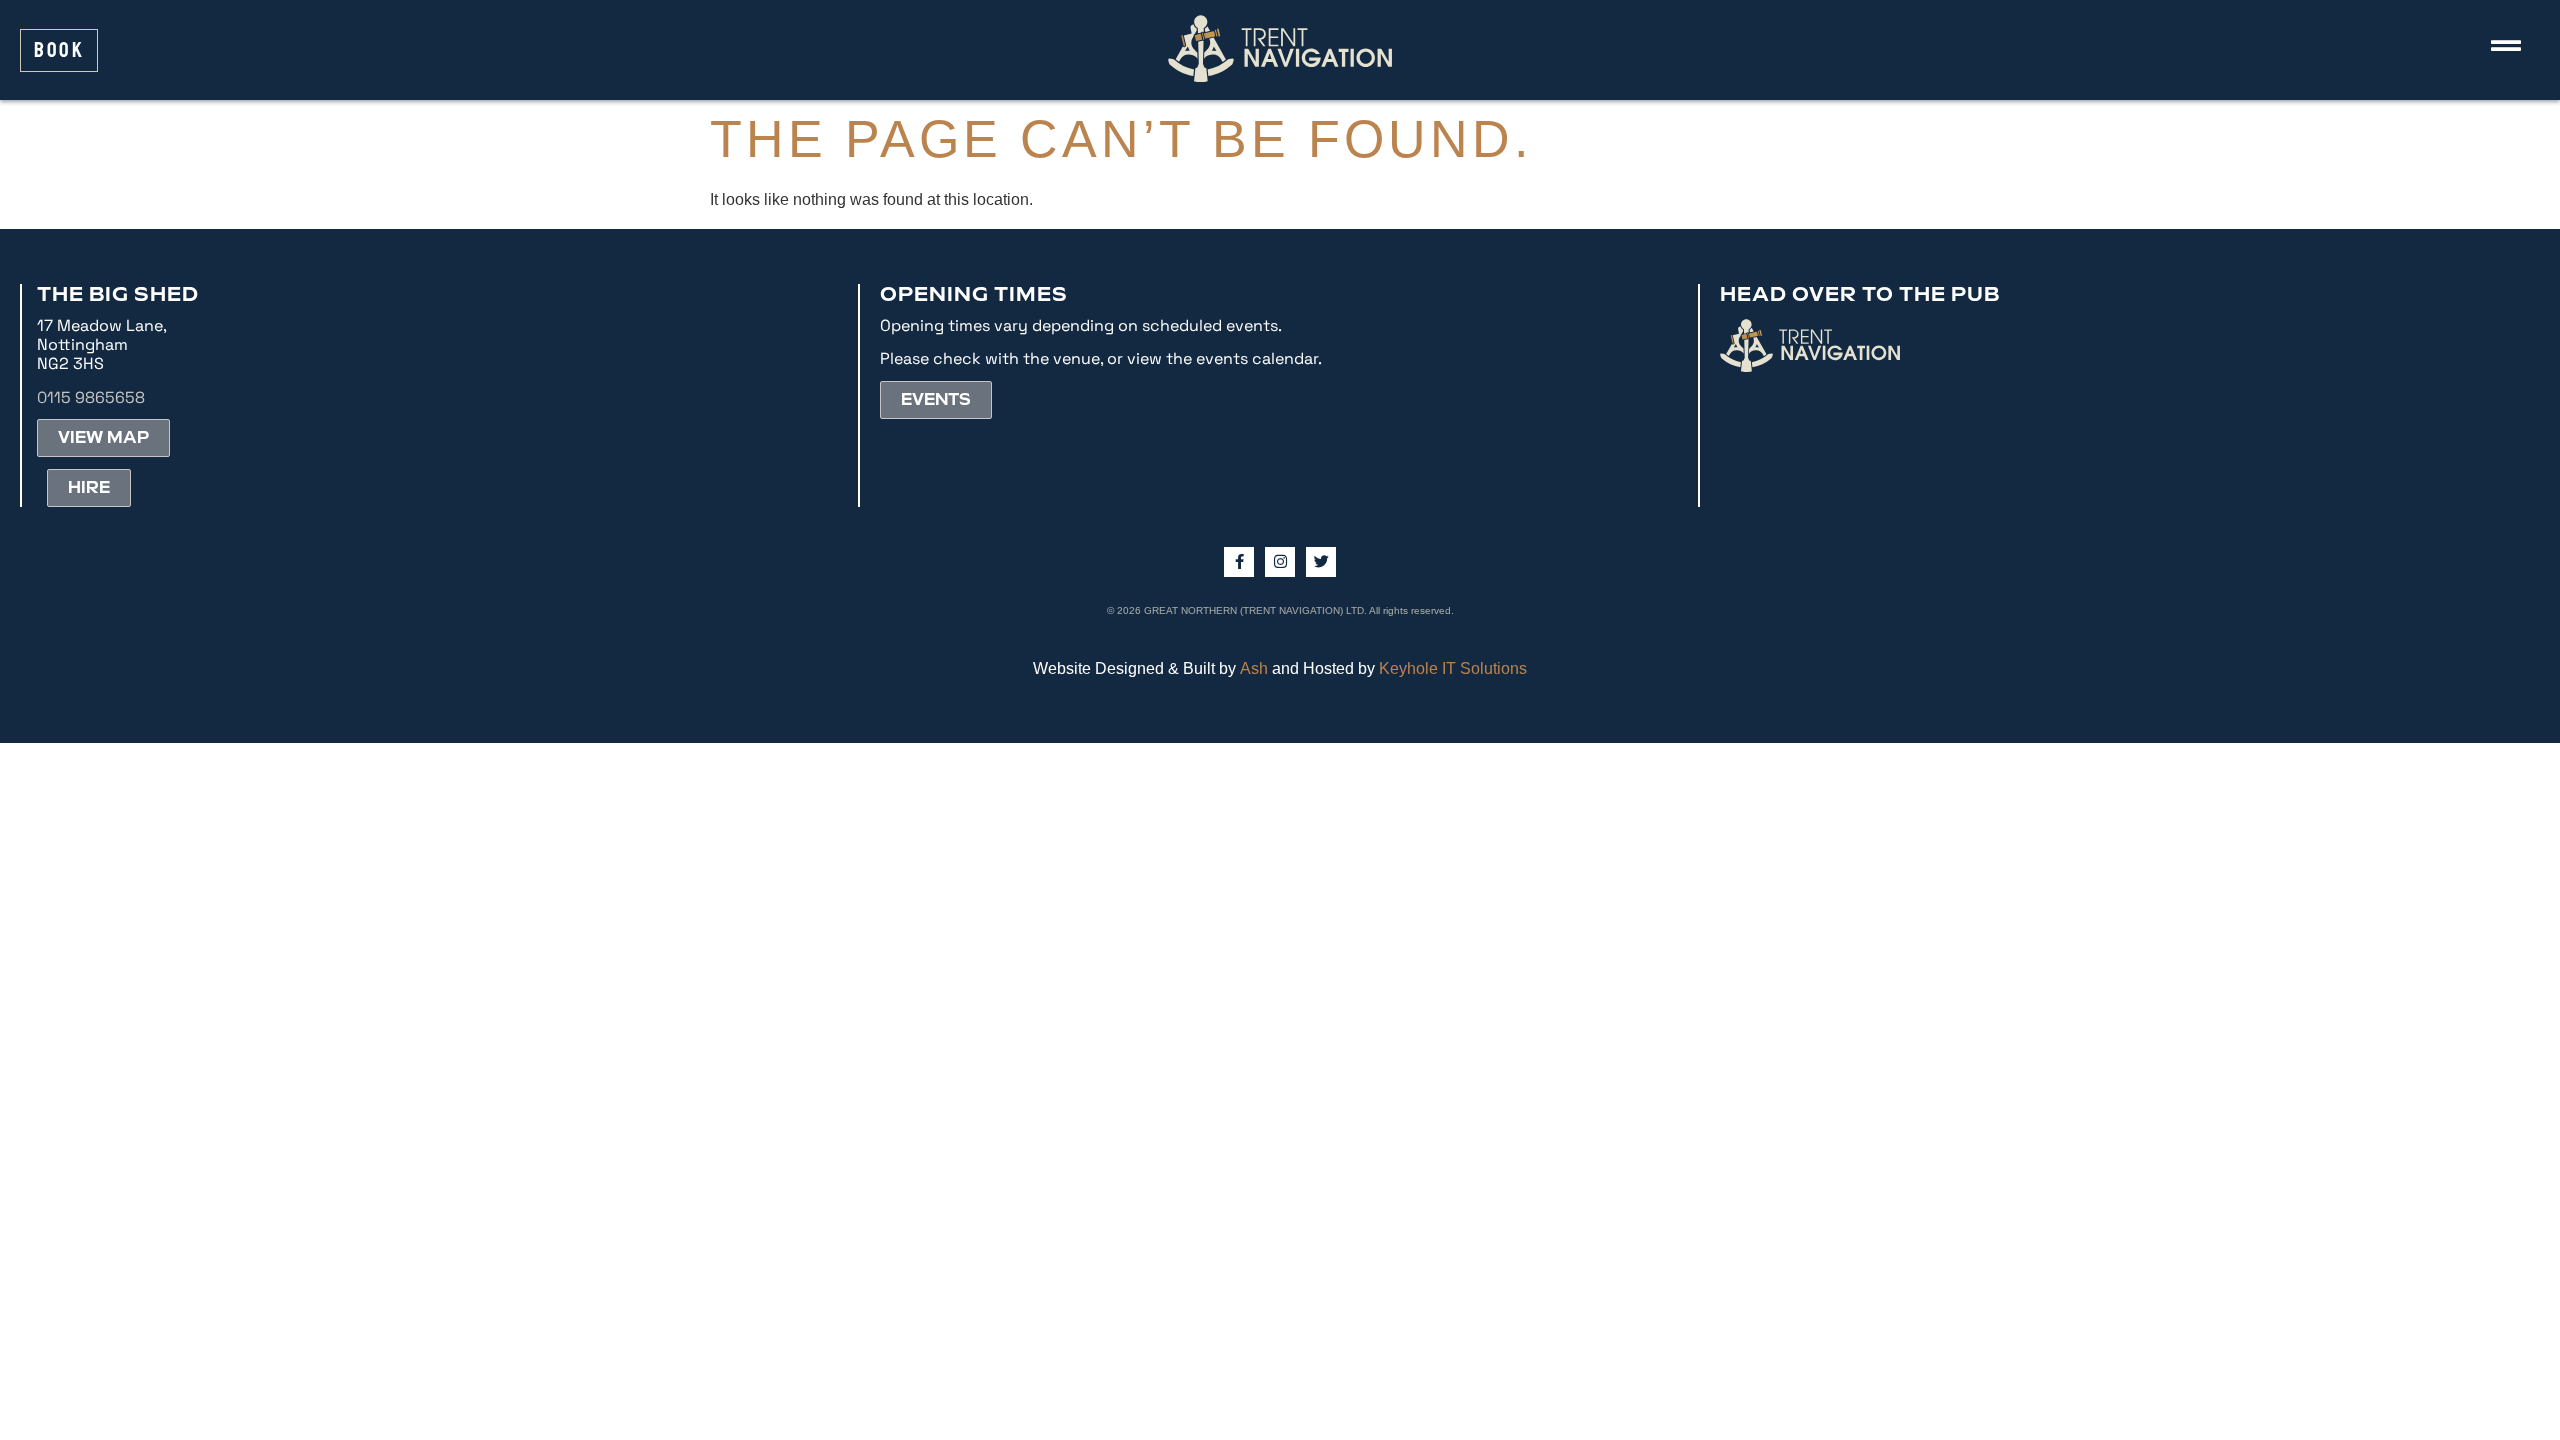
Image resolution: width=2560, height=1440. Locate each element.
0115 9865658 (91, 397)
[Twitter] (1321, 562)
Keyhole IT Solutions (1453, 668)
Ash (1254, 668)
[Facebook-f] (1239, 562)
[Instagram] (1280, 562)
